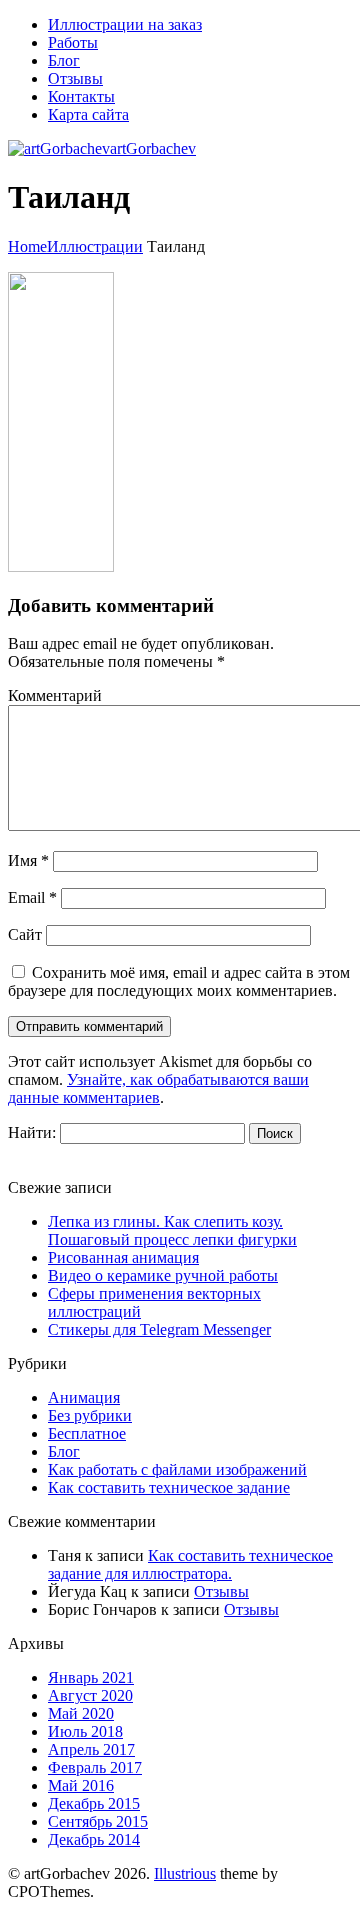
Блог (64, 1451)
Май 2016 (81, 1785)
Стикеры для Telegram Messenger (159, 1329)
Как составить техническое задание (169, 1487)
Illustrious (185, 1873)
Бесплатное (87, 1433)
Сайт (25, 934)
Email (32, 897)
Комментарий (55, 695)
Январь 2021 (91, 1677)
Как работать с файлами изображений (177, 1469)
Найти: (32, 1132)
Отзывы (221, 1591)
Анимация (84, 1397)
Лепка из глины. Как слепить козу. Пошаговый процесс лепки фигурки (172, 1230)
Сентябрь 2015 (98, 1821)
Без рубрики (90, 1415)
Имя (28, 860)
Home (27, 246)
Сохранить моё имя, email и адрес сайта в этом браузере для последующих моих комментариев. (179, 981)
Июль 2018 (85, 1731)
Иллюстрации (95, 246)
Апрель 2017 (91, 1749)
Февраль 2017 (95, 1767)
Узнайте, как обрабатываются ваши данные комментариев (158, 1088)
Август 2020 (90, 1695)
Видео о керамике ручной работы (163, 1275)
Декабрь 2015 (94, 1803)
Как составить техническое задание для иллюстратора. (190, 1564)
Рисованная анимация (123, 1257)
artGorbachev (153, 148)
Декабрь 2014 (94, 1839)
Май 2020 (81, 1713)
